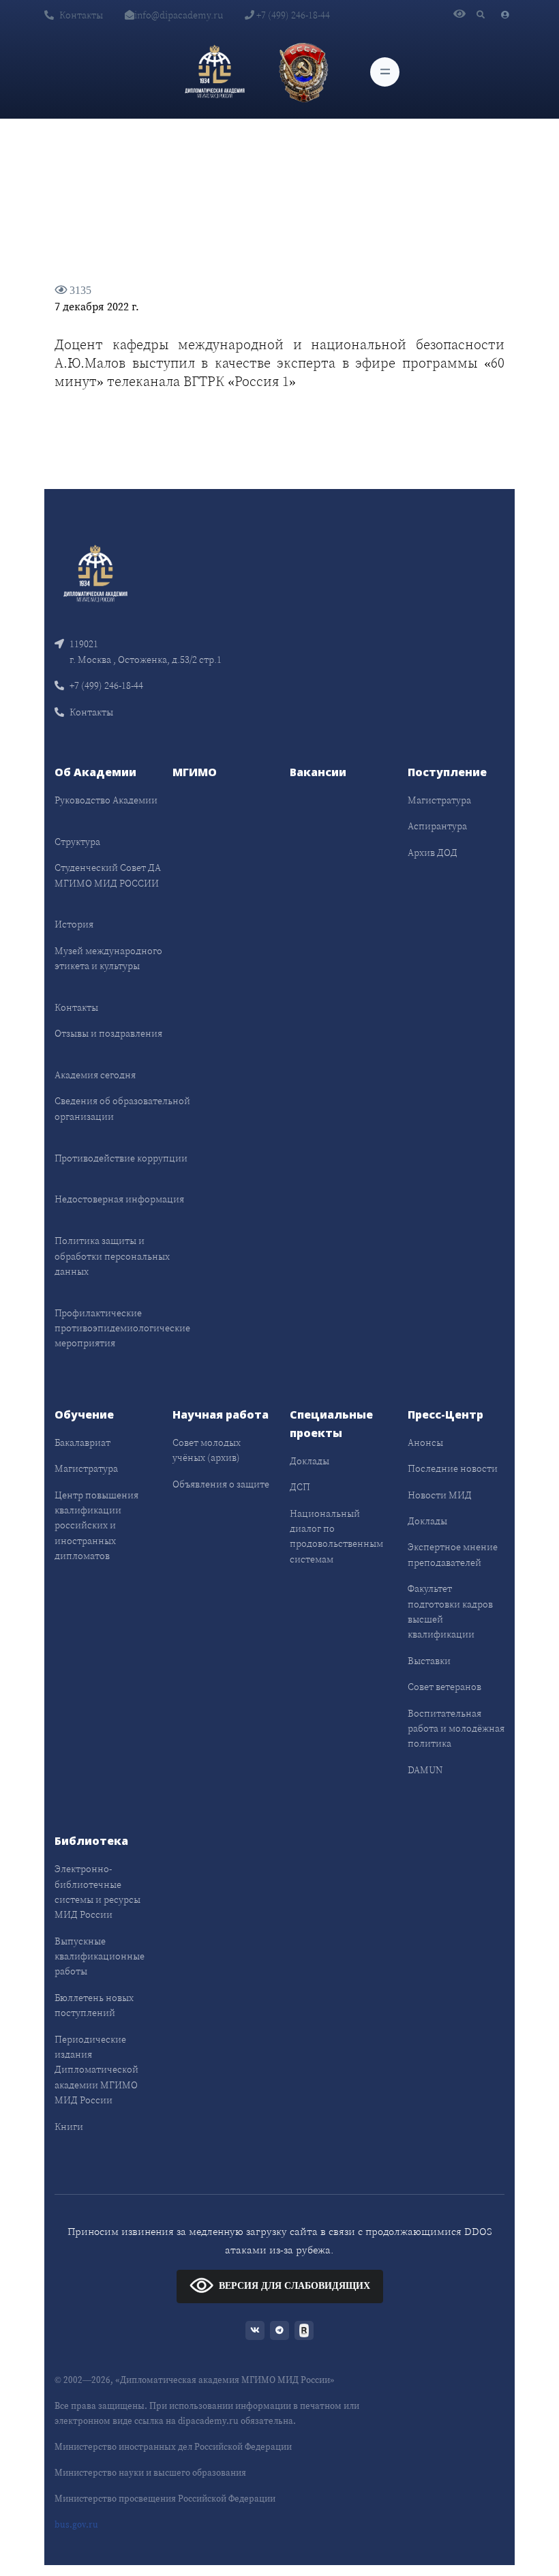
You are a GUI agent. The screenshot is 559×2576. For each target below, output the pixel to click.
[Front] (95, 573)
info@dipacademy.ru (179, 15)
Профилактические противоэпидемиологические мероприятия (122, 1328)
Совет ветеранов (444, 1687)
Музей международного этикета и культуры (108, 958)
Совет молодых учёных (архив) (207, 1450)
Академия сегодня (95, 1075)
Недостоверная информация (119, 1199)
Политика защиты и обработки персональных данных (112, 1256)
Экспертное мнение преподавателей (453, 1554)
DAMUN (425, 1770)
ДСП (300, 1487)
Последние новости (453, 1468)
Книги (69, 2127)
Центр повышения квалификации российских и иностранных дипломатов (96, 1526)
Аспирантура (437, 826)
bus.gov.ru (76, 2525)
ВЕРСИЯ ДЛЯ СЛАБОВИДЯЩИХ (294, 2286)
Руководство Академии (106, 800)
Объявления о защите (221, 1484)
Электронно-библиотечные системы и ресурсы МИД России (97, 1892)
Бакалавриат (82, 1442)
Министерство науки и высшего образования (150, 2473)
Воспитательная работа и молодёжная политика (456, 1729)
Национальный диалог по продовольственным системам (336, 1536)
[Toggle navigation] (385, 72)
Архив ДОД (433, 853)
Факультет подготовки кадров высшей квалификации (450, 1611)
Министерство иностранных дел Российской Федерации (173, 2447)
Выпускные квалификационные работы (100, 1956)
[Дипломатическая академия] (215, 72)
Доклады (309, 1461)
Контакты (81, 15)
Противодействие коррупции (121, 1158)
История (74, 924)
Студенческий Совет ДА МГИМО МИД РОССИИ (108, 875)
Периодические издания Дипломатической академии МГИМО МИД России (96, 2070)
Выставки (429, 1661)
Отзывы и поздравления (108, 1033)
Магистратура (439, 800)
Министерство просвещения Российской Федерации (165, 2499)
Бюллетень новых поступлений (94, 2005)
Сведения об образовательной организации (122, 1108)
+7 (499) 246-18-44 (292, 15)
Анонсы (425, 1442)
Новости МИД (440, 1495)
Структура (77, 842)
